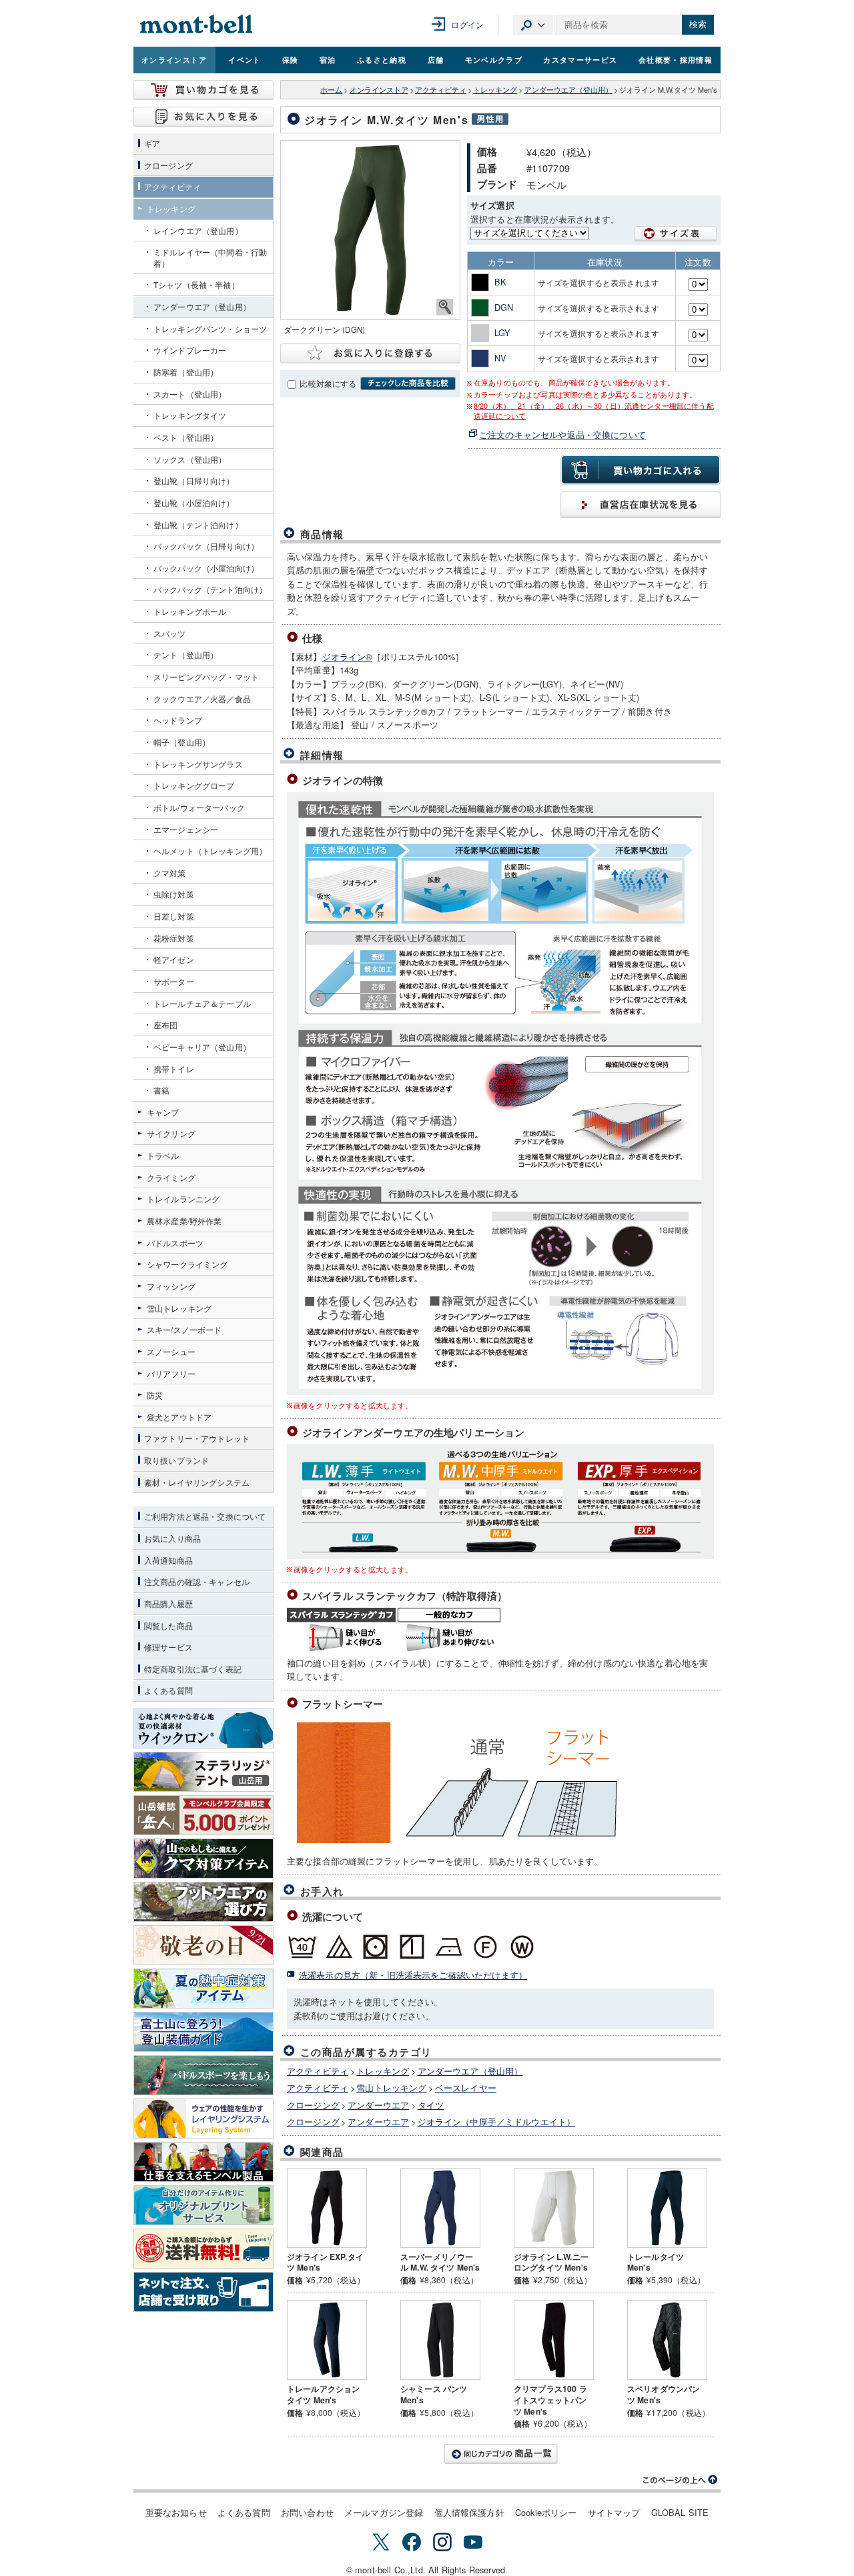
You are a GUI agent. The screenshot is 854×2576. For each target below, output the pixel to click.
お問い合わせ (307, 2512)
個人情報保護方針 (469, 2512)
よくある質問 (244, 2512)
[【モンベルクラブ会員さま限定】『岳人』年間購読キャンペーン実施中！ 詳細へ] (203, 1815)
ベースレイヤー (466, 2088)
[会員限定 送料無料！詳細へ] (203, 2249)
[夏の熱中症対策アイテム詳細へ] (203, 1989)
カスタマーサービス (580, 59)
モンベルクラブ (494, 59)
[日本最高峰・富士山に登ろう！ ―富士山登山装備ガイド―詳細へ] (203, 2032)
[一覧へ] (500, 2454)
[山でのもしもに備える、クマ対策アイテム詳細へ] (203, 1858)
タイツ (431, 2105)
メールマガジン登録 (384, 2512)
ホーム (331, 90)
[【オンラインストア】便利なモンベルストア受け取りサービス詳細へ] (203, 2292)
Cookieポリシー (546, 2512)
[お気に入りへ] (203, 117)
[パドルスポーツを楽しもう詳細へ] (203, 2075)
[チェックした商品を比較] (408, 383)
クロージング (313, 2105)
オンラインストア (174, 59)
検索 (698, 24)
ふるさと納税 (382, 59)
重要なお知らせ (176, 2512)
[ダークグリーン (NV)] (370, 230)
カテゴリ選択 (533, 25)
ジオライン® (347, 657)
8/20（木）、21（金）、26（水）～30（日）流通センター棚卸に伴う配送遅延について (594, 411)
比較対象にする (328, 383)
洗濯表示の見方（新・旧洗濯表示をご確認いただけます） (413, 1975)
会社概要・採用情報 (676, 59)
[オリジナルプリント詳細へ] (203, 2205)
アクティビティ (441, 90)
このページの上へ (681, 2480)
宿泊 (328, 59)
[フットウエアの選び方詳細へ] (203, 1902)
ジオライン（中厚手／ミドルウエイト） (497, 2122)
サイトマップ (614, 2512)
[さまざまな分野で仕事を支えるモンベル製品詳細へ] (203, 2162)
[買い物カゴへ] (203, 90)
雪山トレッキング (391, 2088)
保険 (291, 59)
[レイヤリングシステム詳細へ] (203, 2119)
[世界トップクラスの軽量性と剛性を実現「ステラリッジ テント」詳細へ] (203, 1772)
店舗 (436, 59)
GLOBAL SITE (680, 2512)
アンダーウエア (378, 2105)
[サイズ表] (676, 234)
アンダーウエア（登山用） (568, 90)
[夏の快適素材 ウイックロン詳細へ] (203, 1728)
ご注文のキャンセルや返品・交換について (562, 434)
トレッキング (495, 90)
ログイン (467, 24)
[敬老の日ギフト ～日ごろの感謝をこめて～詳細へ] (203, 1945)
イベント (245, 59)
